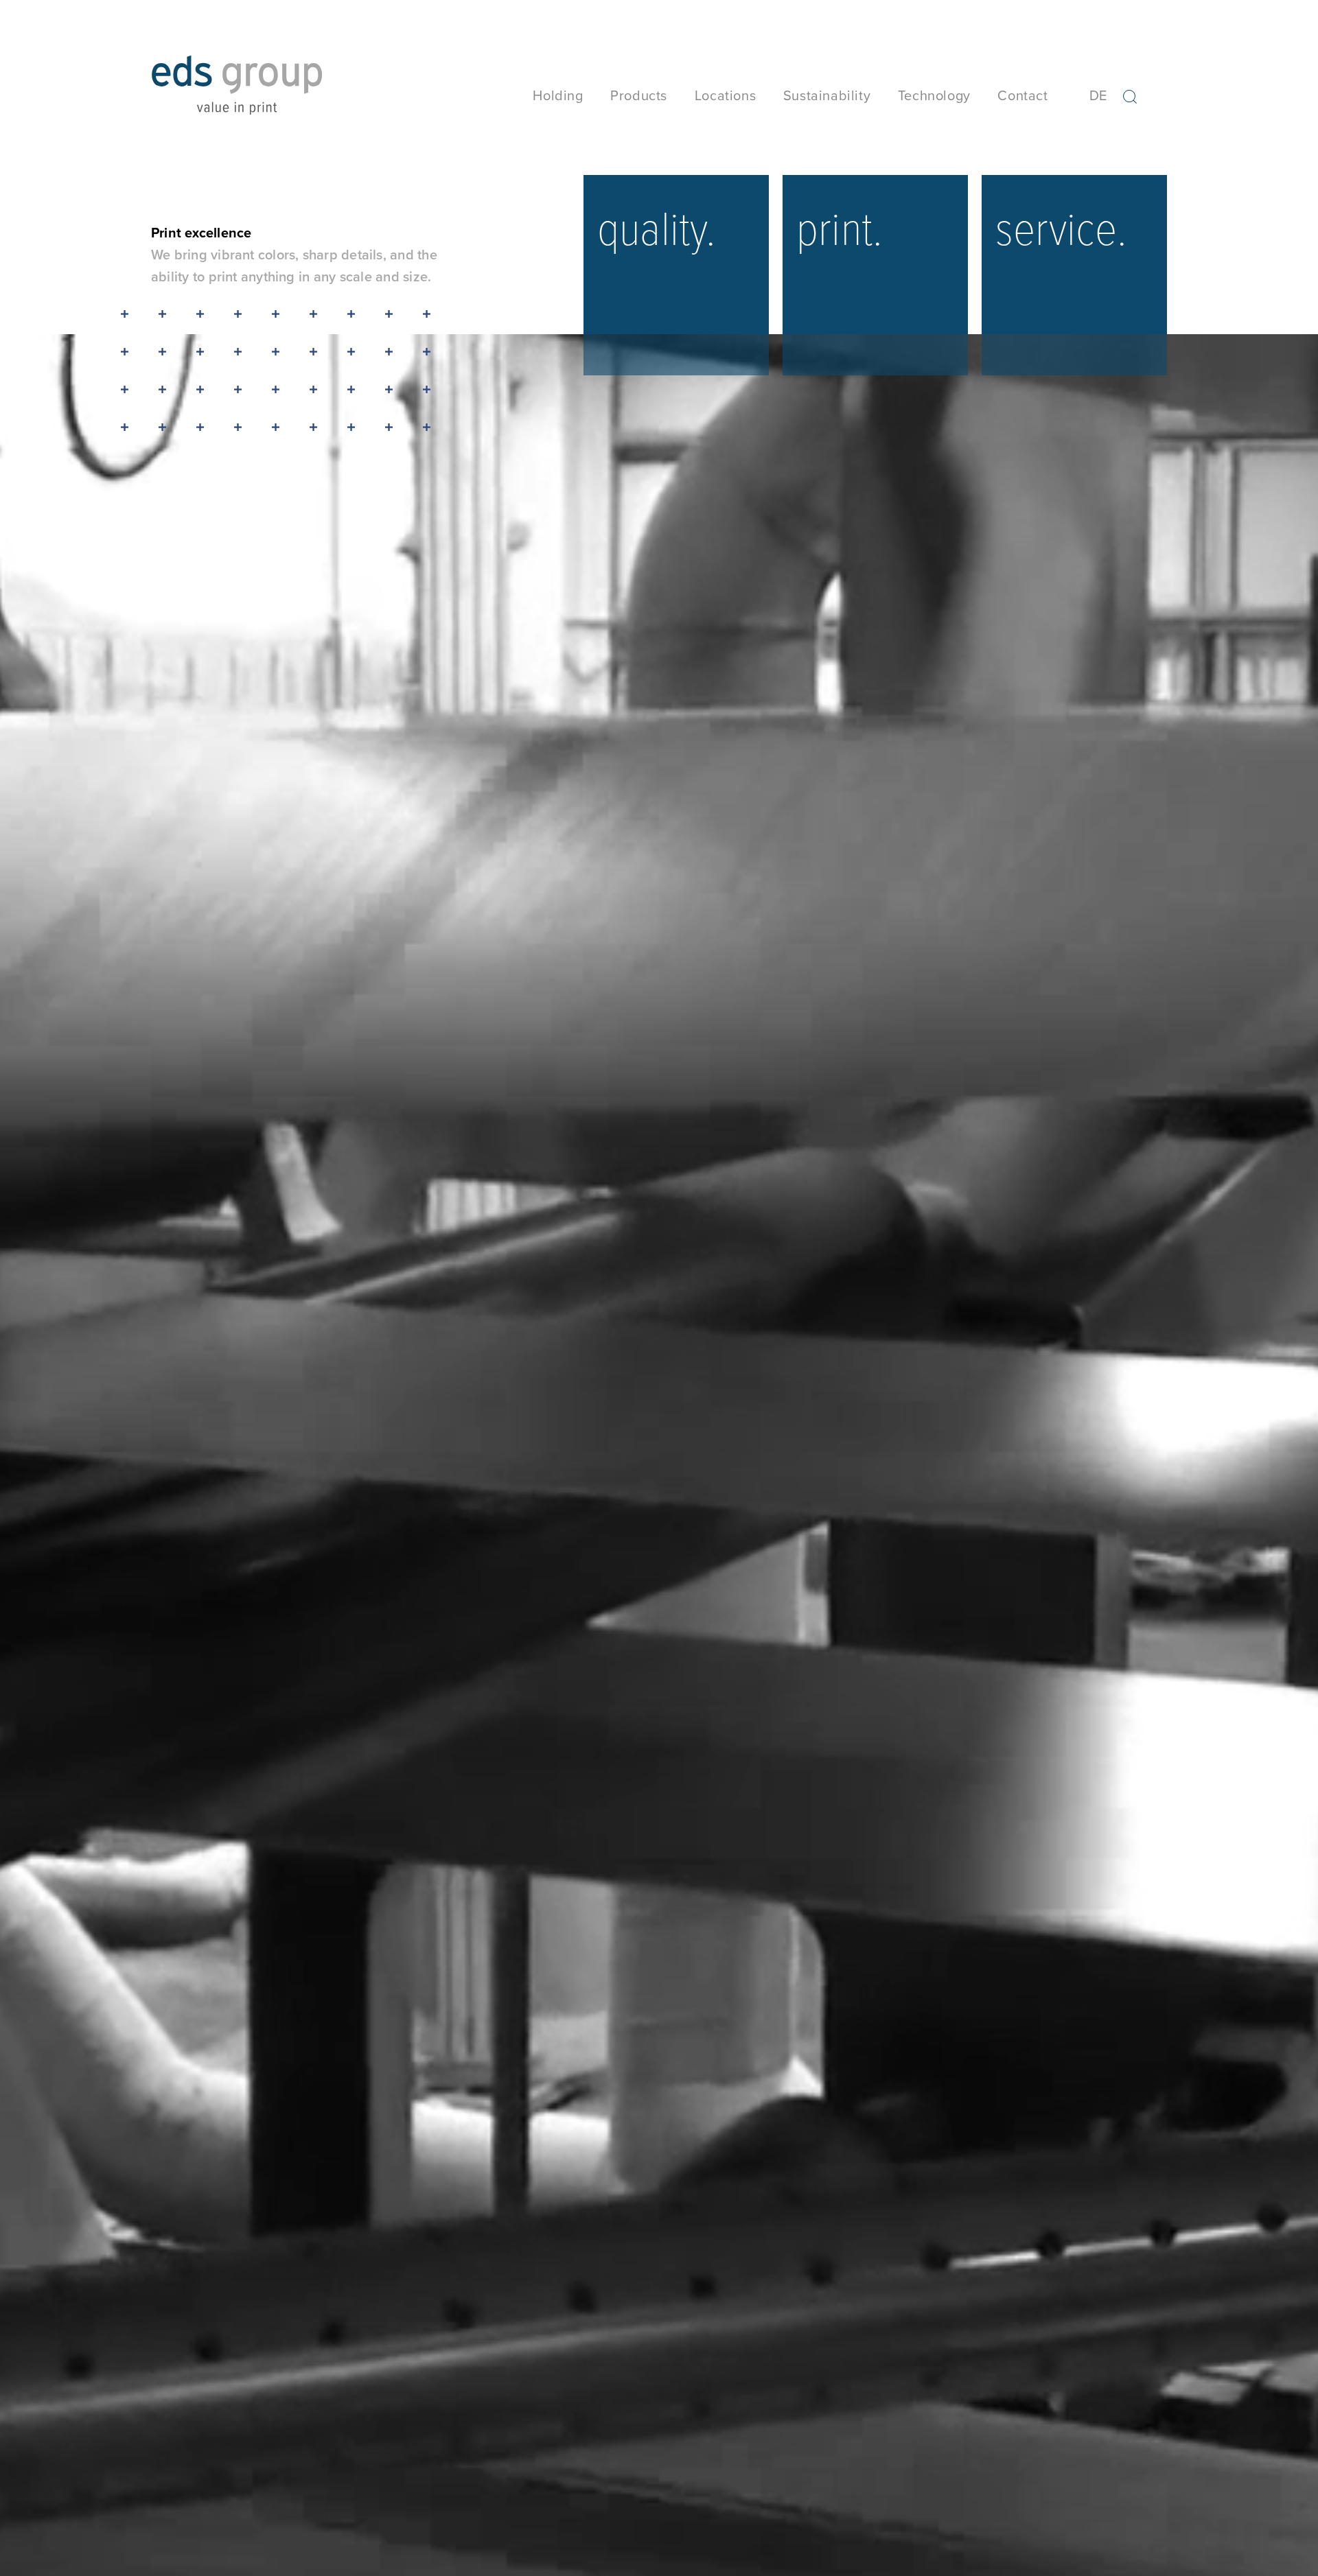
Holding (558, 95)
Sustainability (827, 95)
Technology (934, 95)
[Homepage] (237, 101)
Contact (1022, 95)
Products (639, 95)
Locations (725, 95)
